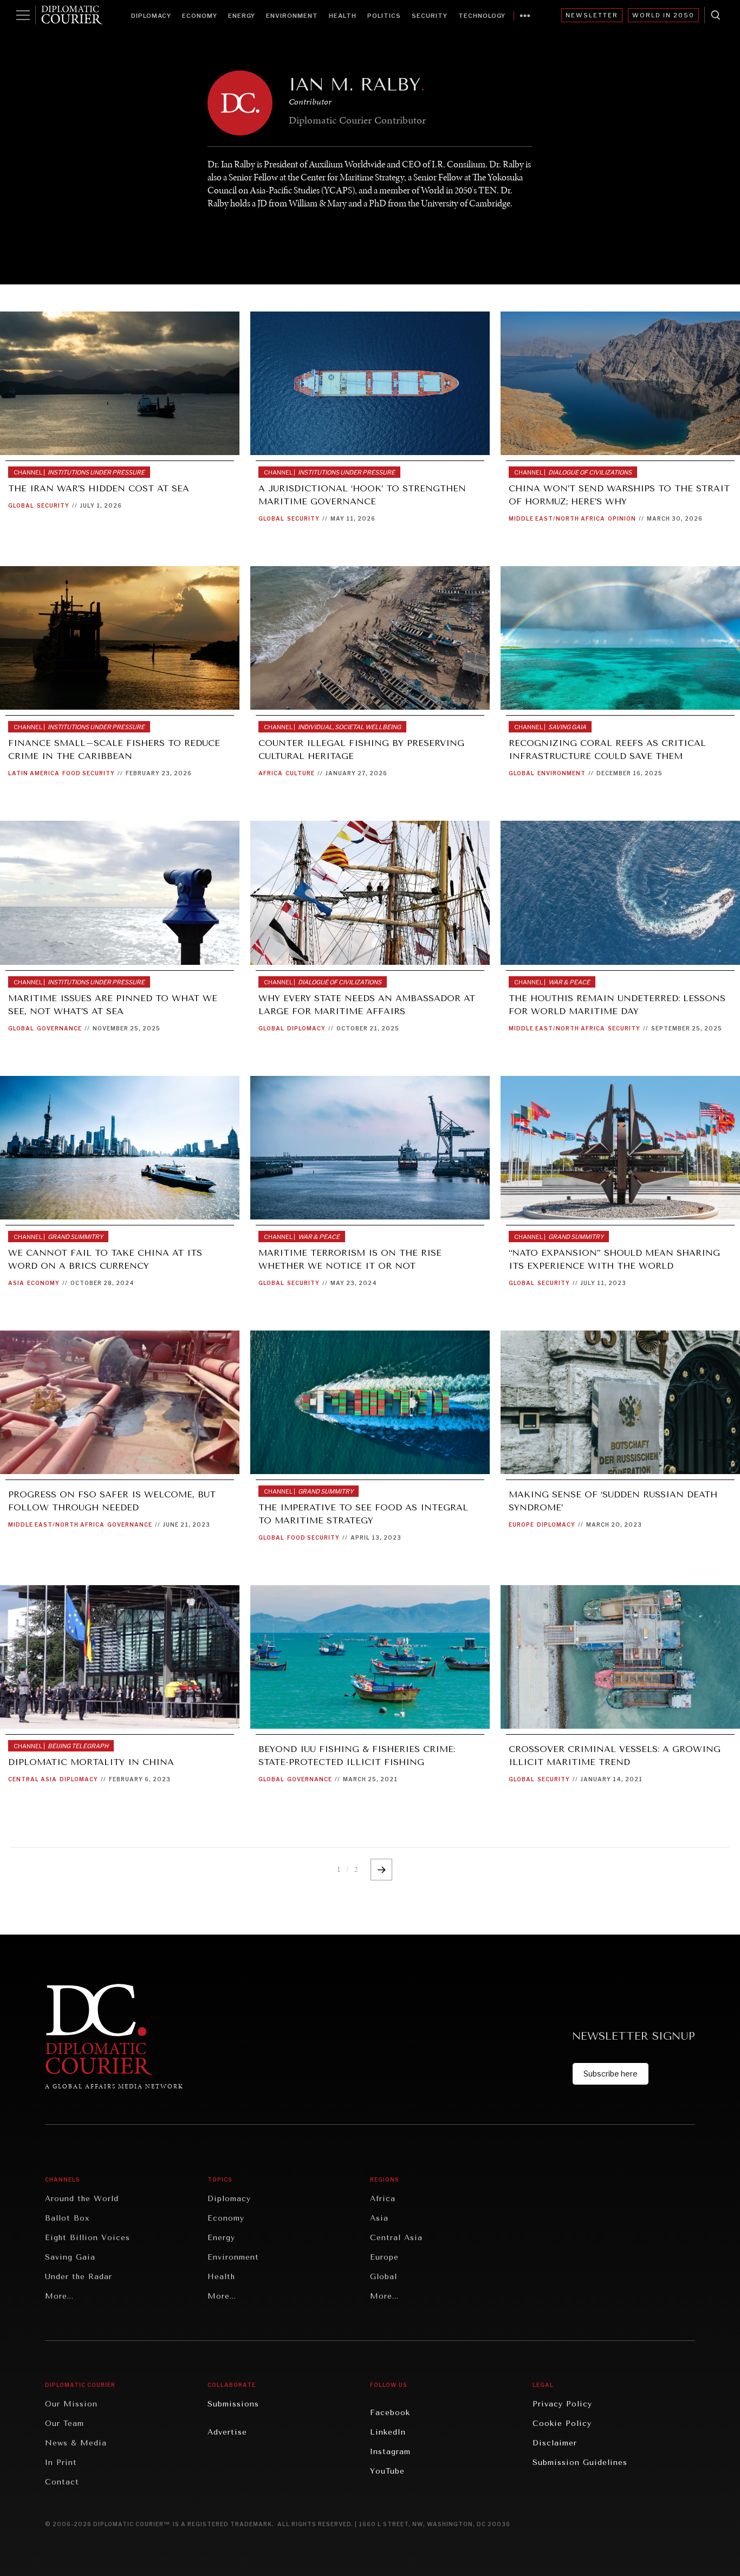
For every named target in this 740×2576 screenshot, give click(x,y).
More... (59, 2296)
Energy (242, 16)
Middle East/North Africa (557, 518)
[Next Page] (381, 1870)
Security (430, 16)
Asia (16, 1283)
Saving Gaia (70, 2257)
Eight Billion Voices (87, 2238)
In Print (61, 2463)
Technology (482, 16)
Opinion (622, 518)
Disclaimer (555, 2443)
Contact (62, 2482)
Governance (59, 1028)
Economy (200, 16)
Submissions (233, 2404)
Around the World (82, 2199)
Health (343, 16)
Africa (271, 773)
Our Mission (71, 2404)
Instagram (390, 2452)
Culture (300, 773)
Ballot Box (67, 2218)
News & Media (76, 2443)
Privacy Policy (562, 2404)
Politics (384, 16)
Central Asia (33, 1779)
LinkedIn (388, 2432)
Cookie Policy (562, 2423)
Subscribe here (611, 2074)
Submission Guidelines (580, 2463)
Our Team (64, 2423)
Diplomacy (151, 16)
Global (21, 505)
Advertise (227, 2432)
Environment (292, 16)
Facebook (390, 2413)
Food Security (89, 773)
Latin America (34, 773)
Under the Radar (79, 2277)
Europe (521, 1524)
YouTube (387, 2471)
